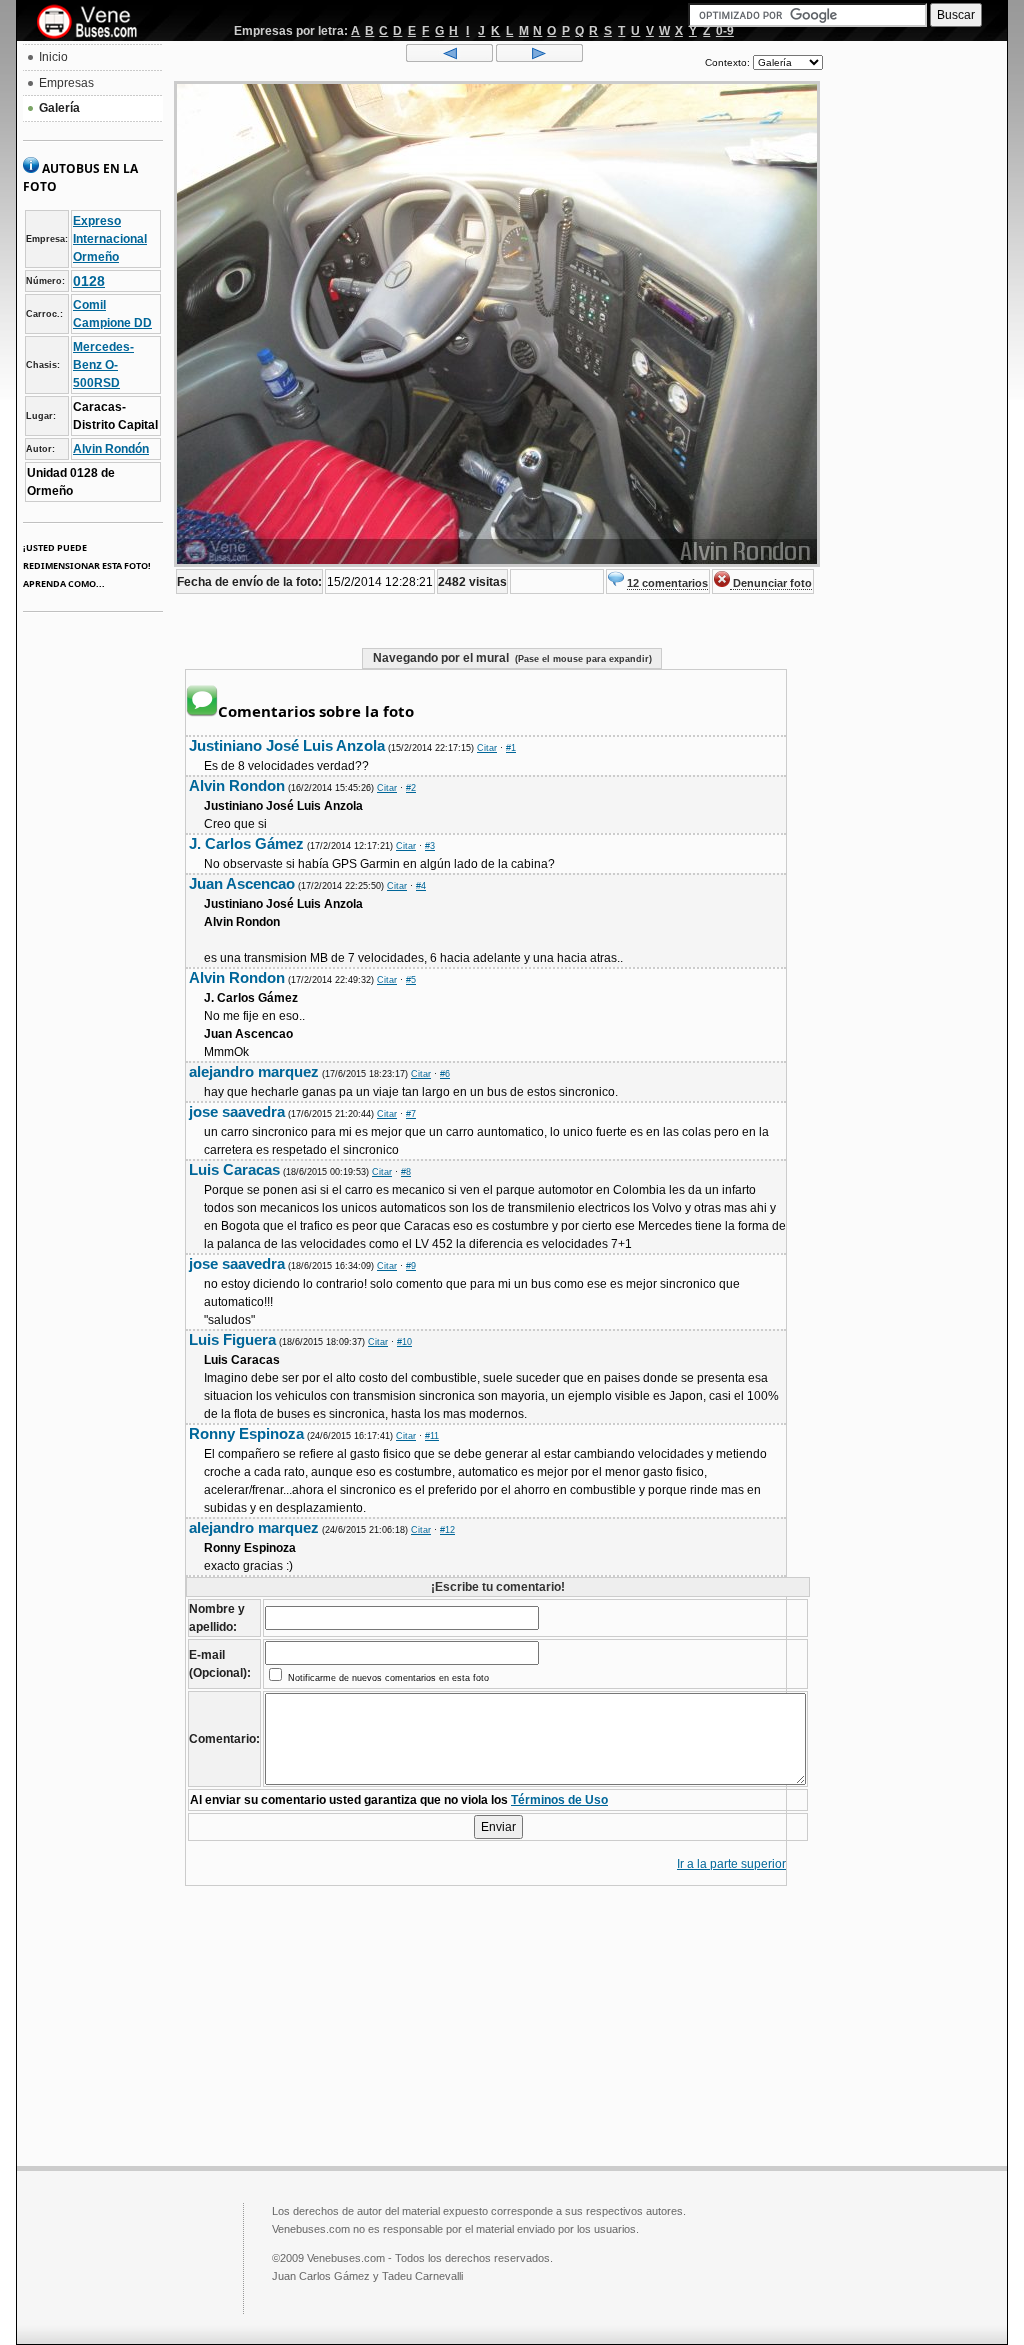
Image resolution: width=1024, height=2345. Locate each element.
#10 (404, 1342)
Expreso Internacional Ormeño (110, 239)
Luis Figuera (232, 1339)
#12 (447, 1530)
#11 (432, 1436)
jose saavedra (237, 1111)
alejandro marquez (254, 1071)
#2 (411, 788)
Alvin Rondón (111, 449)
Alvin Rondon (237, 785)
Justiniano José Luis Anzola (287, 745)
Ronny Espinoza (246, 1433)
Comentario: (224, 1739)
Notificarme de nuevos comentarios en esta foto (387, 1678)
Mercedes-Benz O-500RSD (103, 365)
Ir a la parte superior (731, 1864)
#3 (430, 846)
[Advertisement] (915, 346)
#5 (411, 980)
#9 (411, 1266)
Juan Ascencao (242, 883)
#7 (411, 1114)
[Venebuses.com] (94, 23)
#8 (406, 1172)
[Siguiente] (539, 58)
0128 (89, 281)
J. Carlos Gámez (246, 843)
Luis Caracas (234, 1169)
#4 (421, 886)
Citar (487, 748)
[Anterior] (449, 58)
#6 (445, 1074)
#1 (511, 748)
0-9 (725, 31)
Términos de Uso (559, 1800)
